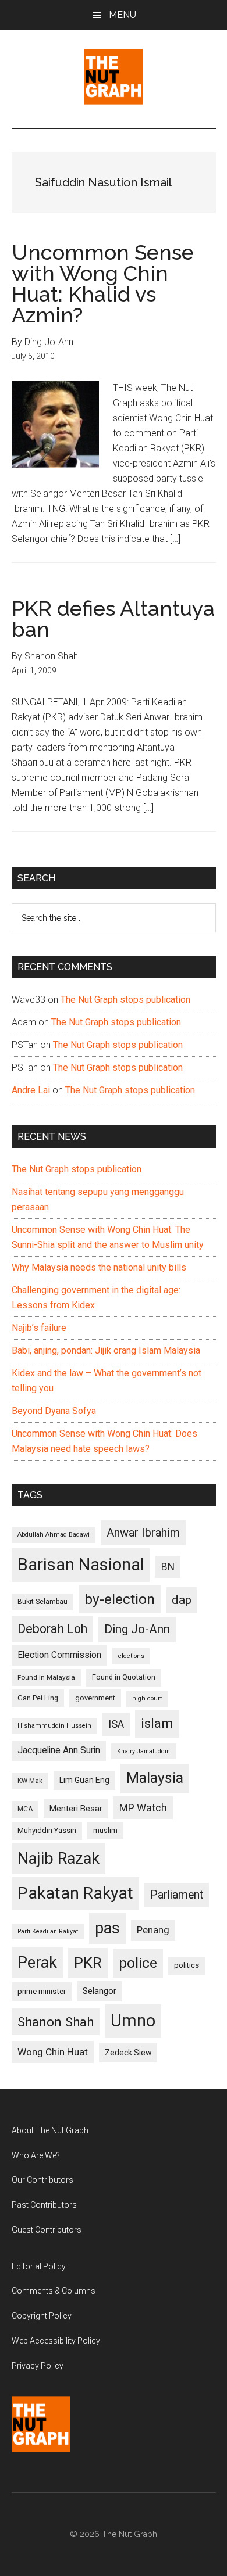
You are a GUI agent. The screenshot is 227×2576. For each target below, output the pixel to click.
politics (187, 1965)
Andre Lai (31, 1090)
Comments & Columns (54, 2291)
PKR (88, 1963)
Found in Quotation (124, 1677)
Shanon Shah (56, 2022)
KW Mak (30, 1781)
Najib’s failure (39, 1328)
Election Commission (59, 1655)
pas (107, 1928)
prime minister (42, 1991)
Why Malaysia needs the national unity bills (99, 1267)
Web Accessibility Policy (56, 2341)
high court (147, 1698)
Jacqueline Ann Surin (59, 1750)
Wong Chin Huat (53, 2052)
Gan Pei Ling (38, 1698)
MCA (25, 1809)
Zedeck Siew (128, 2053)
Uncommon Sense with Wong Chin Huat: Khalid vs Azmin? (103, 284)
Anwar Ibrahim (143, 1533)
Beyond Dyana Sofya (54, 1411)
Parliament (177, 1895)
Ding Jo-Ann (137, 1629)
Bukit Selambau (42, 1602)
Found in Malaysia (46, 1677)
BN (168, 1567)
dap (182, 1600)
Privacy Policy (38, 2366)
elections (131, 1656)
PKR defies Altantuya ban (113, 619)
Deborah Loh (52, 1629)
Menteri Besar (76, 1809)
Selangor (100, 1991)
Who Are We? (36, 2155)
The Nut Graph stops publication (125, 1000)
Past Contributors (44, 2205)
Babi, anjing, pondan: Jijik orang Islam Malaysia (106, 1350)
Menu (123, 15)
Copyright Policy (42, 2316)
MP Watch (143, 1808)
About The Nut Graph (50, 2130)
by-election (120, 1599)
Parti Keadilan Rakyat (48, 1931)
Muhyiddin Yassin (47, 1830)
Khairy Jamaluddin (143, 1751)
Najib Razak (58, 1859)
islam (157, 1723)
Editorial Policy (39, 2266)
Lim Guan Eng (84, 1780)
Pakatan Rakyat (75, 1893)
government (95, 1698)
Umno (133, 2021)
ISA (116, 1724)
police (138, 1963)
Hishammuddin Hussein (54, 1726)
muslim (105, 1830)
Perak (37, 1963)
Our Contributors (42, 2180)
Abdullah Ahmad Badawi (54, 1535)
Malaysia (155, 1778)
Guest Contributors (47, 2230)
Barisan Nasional (81, 1565)
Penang (153, 1930)
